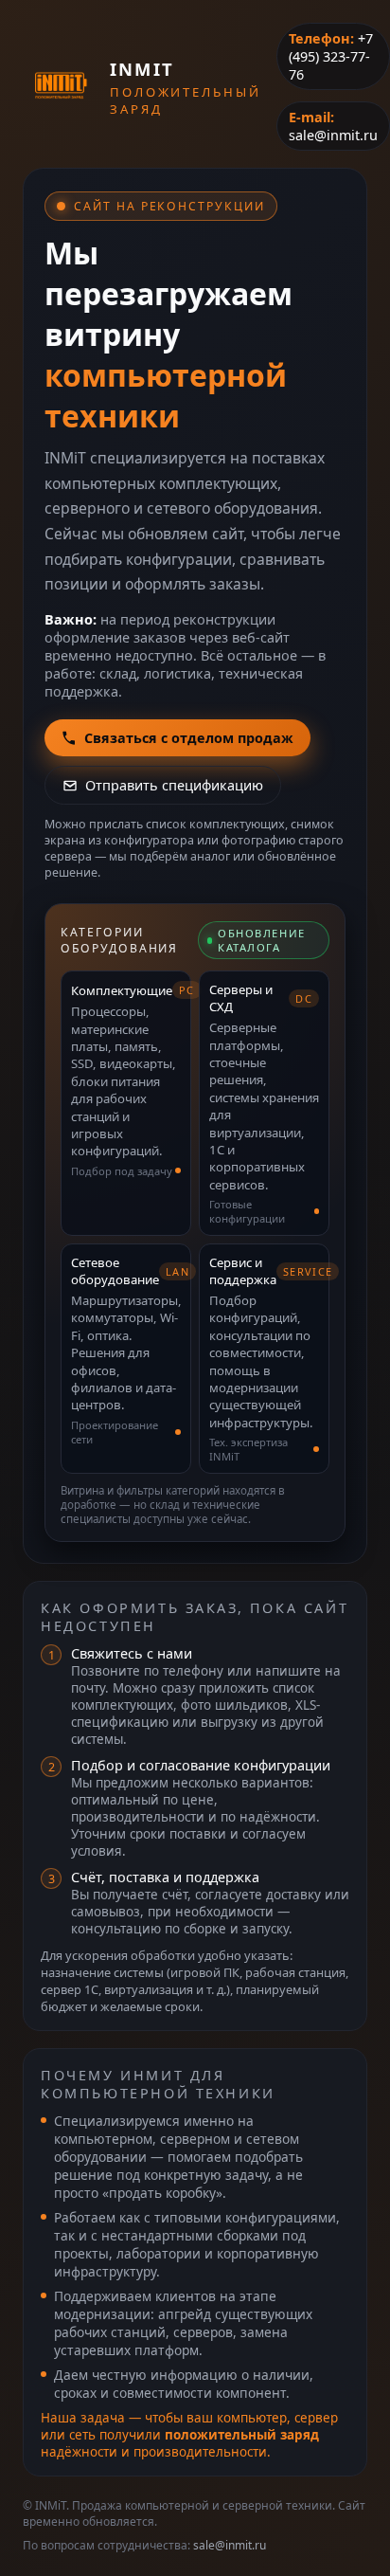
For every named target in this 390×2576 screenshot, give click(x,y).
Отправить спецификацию (174, 785)
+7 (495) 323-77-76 (331, 56)
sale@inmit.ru (333, 135)
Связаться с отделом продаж (189, 738)
